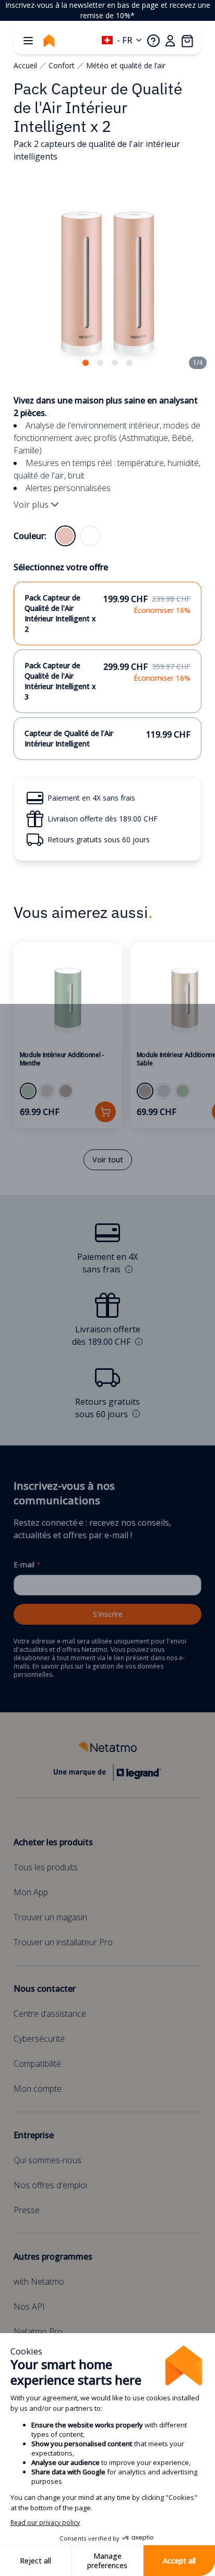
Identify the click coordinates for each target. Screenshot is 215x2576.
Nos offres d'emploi (50, 2185)
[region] (107, 10)
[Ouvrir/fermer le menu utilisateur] (170, 41)
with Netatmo (39, 2281)
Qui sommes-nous (47, 2160)
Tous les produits (46, 1867)
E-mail (27, 1565)
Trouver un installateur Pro (63, 1942)
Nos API (29, 2307)
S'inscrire (108, 1614)
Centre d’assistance (50, 2014)
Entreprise (34, 2135)
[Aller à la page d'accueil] (49, 41)
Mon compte (38, 2089)
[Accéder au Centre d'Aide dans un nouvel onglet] (153, 41)
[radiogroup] (78, 536)
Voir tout (108, 1160)
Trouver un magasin (50, 1917)
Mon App (31, 1892)
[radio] (65, 536)
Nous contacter (45, 1989)
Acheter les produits (53, 1842)
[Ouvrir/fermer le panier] (187, 41)
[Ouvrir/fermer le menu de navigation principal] (28, 41)
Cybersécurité (39, 2039)
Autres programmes (53, 2256)
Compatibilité (37, 2064)
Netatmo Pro (38, 2332)
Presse (27, 2210)
